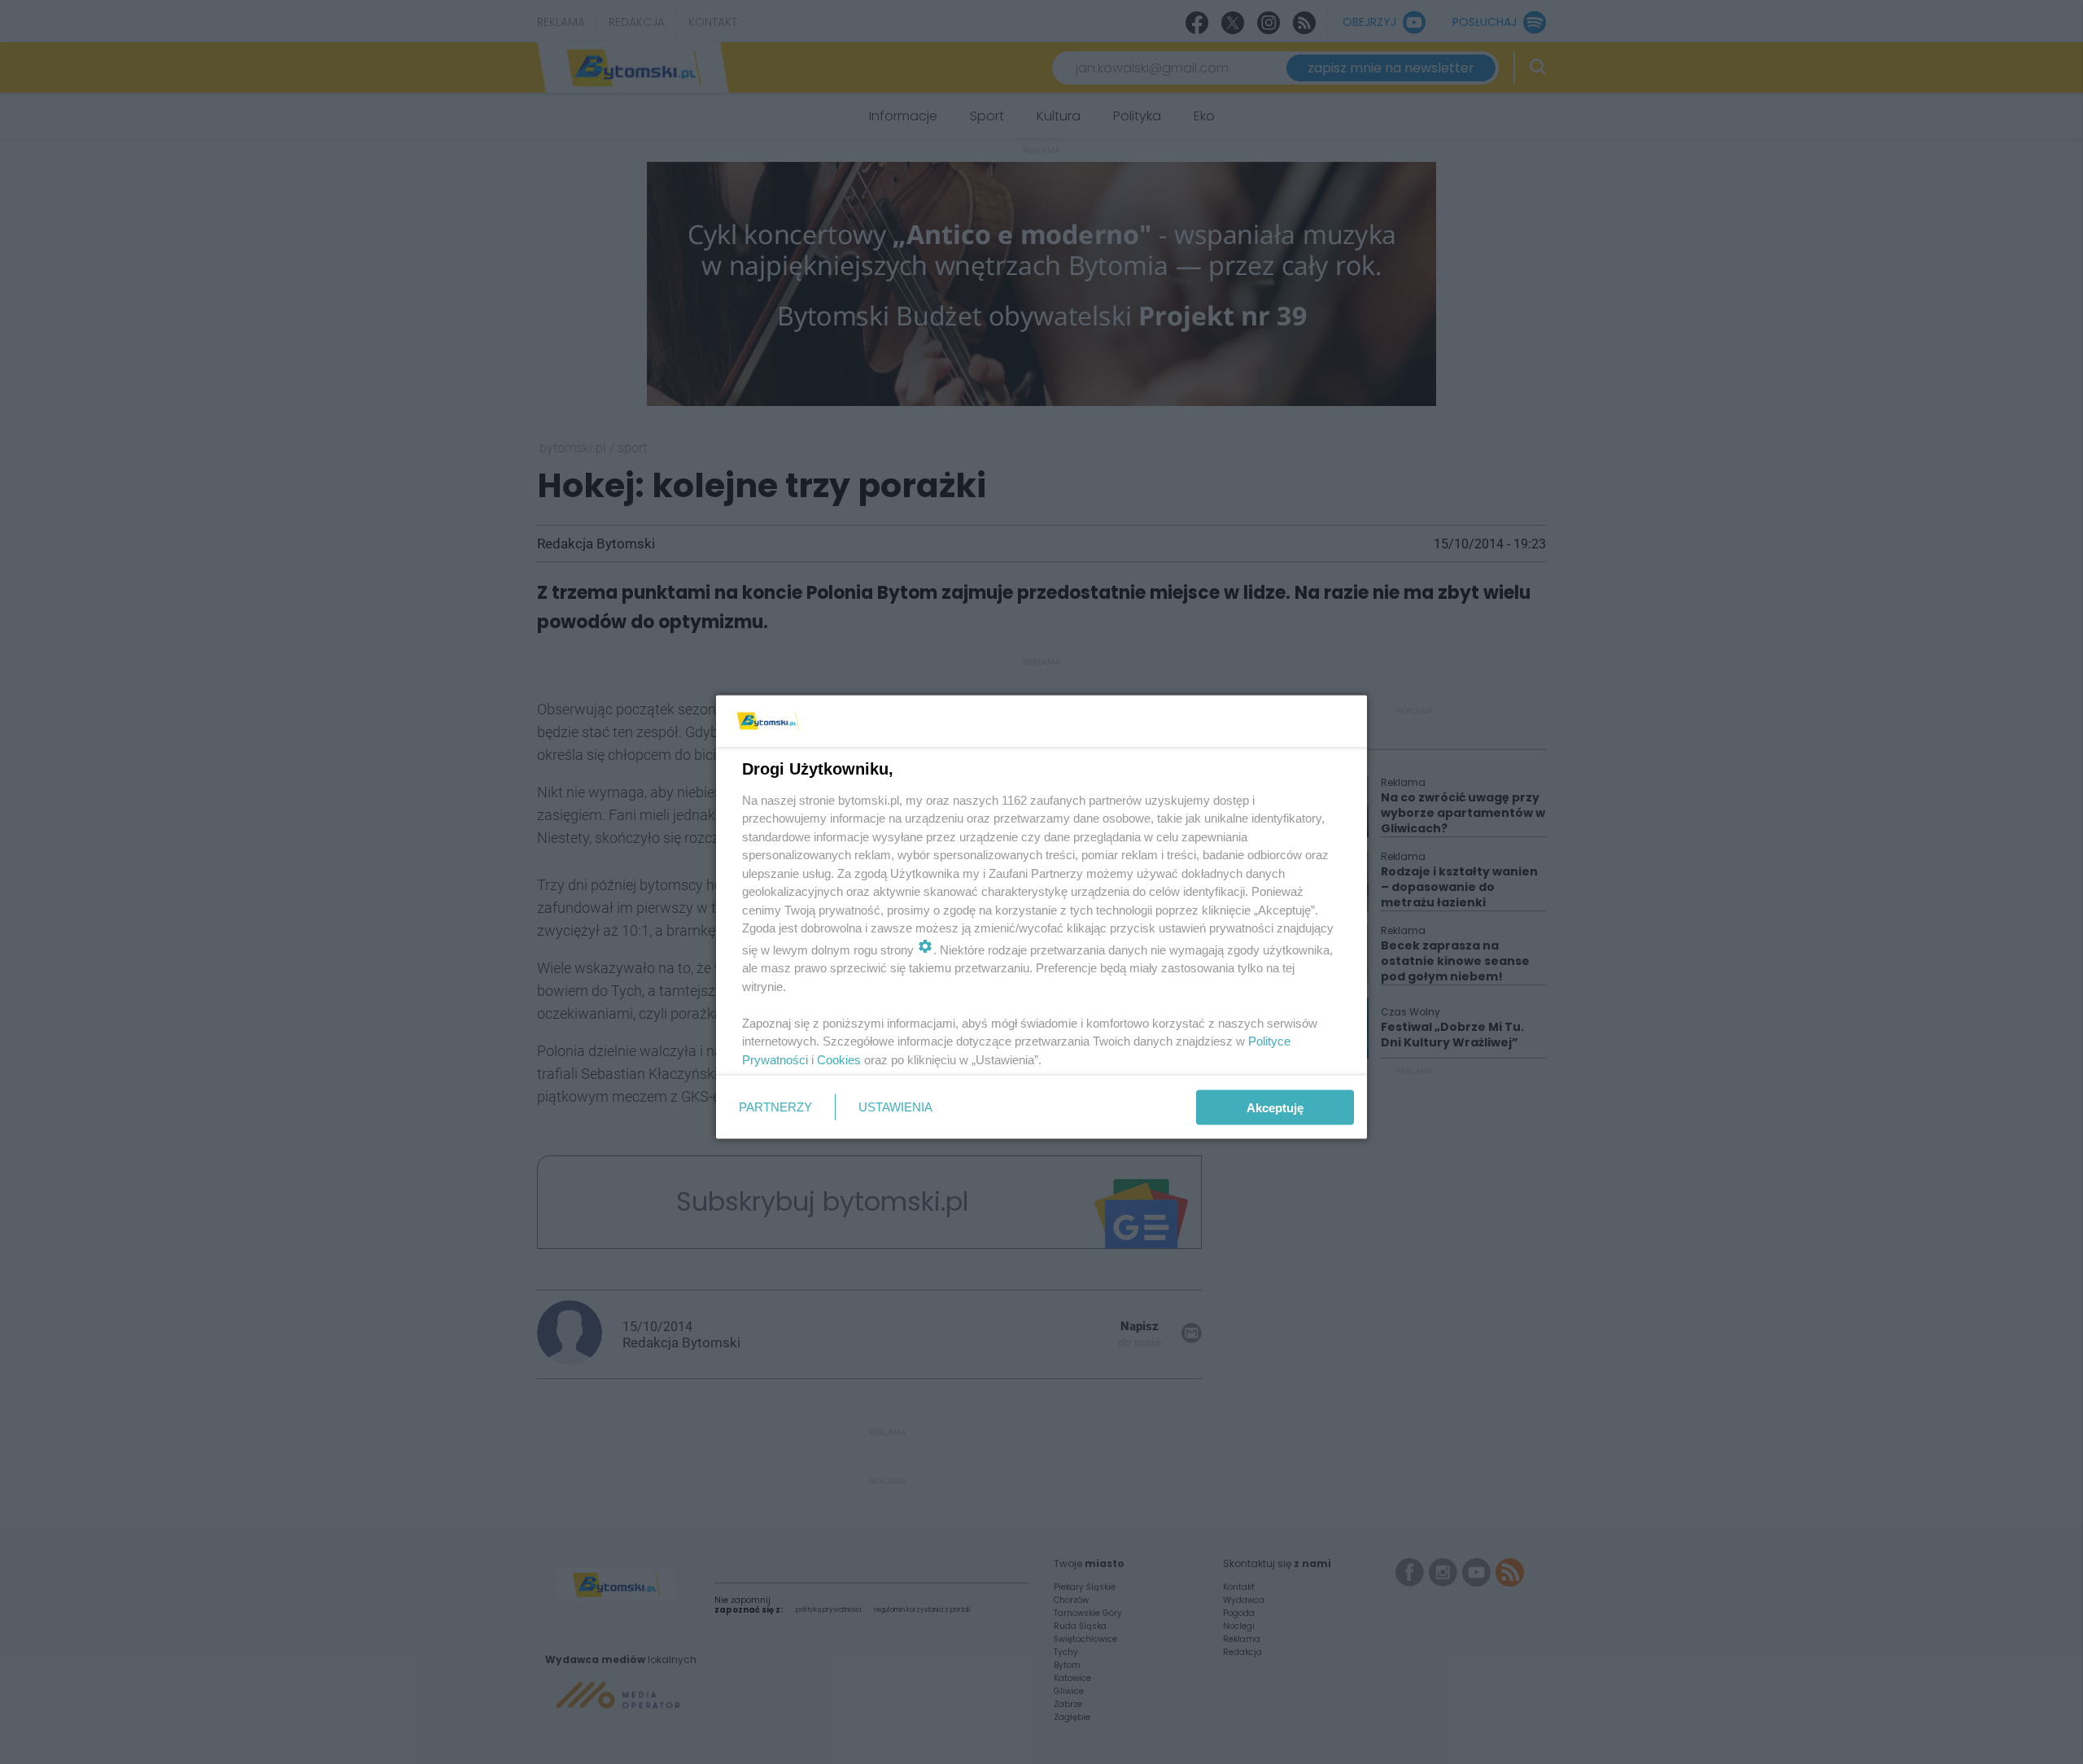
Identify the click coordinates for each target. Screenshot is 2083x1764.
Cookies (839, 1059)
